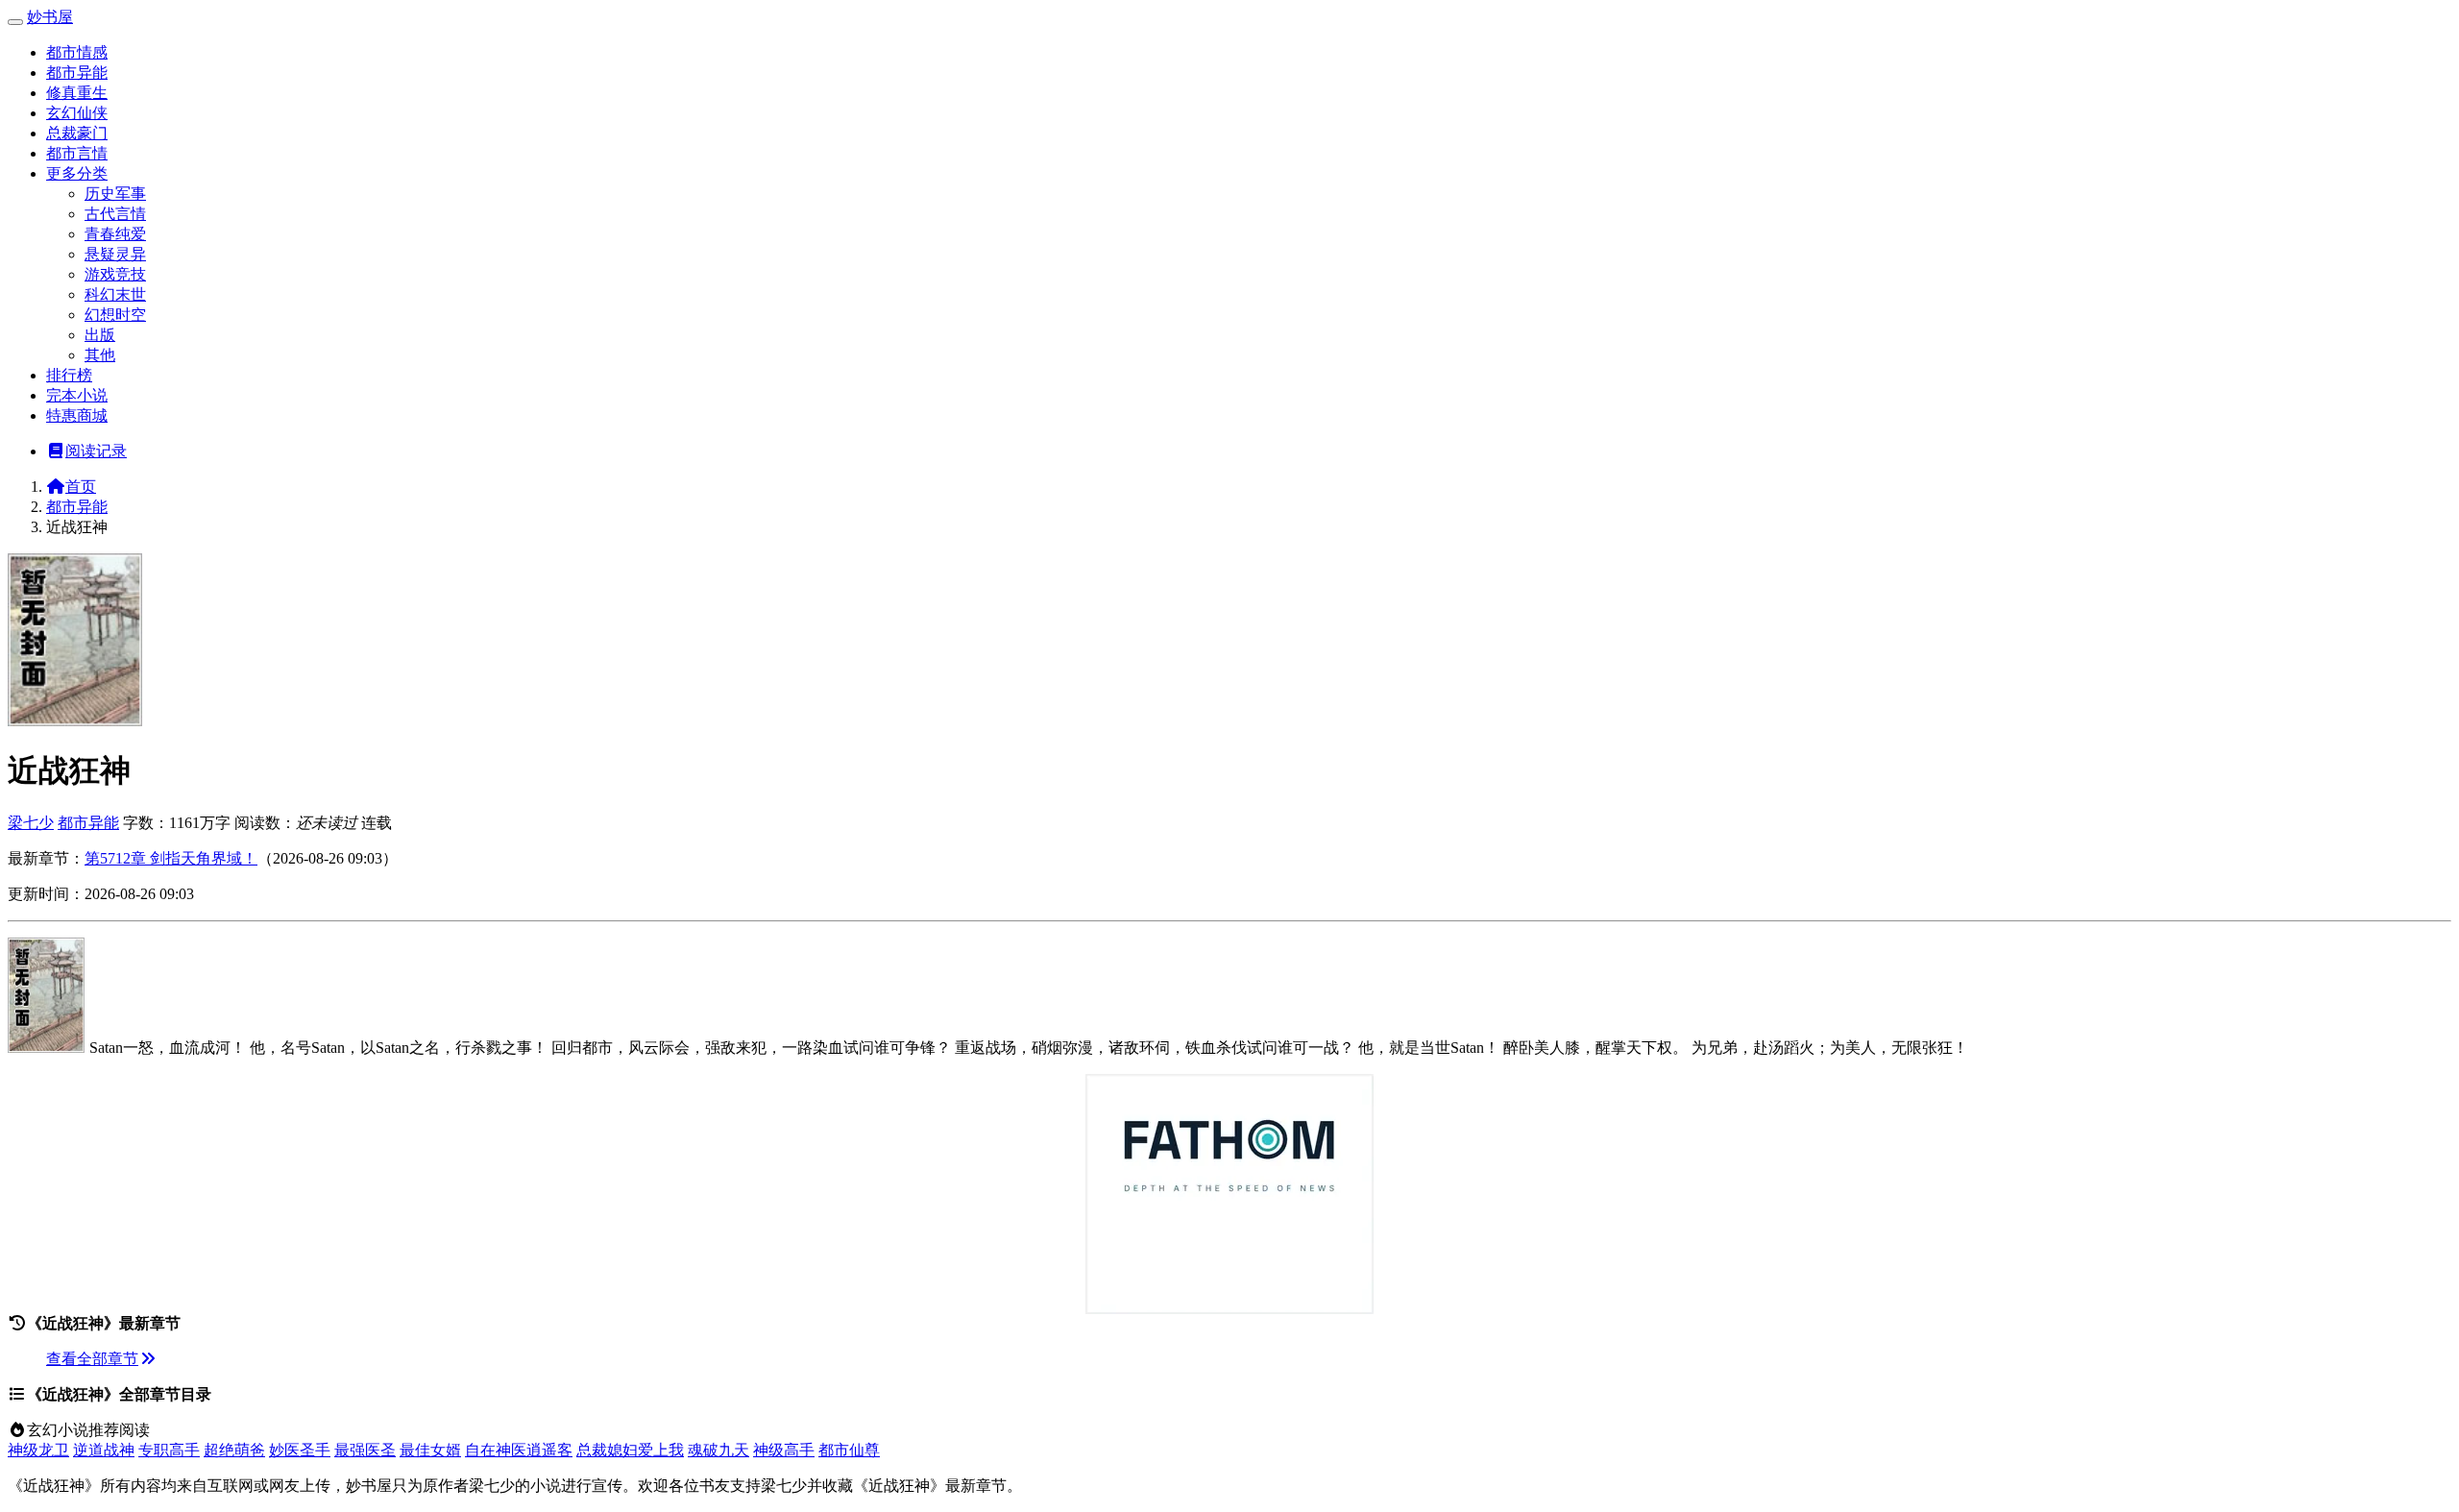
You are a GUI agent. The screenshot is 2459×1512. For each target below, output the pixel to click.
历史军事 (115, 194)
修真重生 (77, 93)
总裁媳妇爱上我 (630, 1450)
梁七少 (31, 823)
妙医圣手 (300, 1450)
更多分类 (77, 173)
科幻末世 (115, 294)
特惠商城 (77, 415)
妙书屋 (50, 17)
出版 (100, 335)
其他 (100, 355)
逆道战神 (104, 1450)
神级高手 (784, 1450)
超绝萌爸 (234, 1450)
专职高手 (169, 1450)
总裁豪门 (77, 133)
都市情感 (77, 52)
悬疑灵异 (115, 254)
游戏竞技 (115, 274)
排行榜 (69, 375)
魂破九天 (718, 1450)
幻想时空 (115, 315)
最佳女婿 (430, 1450)
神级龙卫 (38, 1450)
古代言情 (115, 214)
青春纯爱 (115, 234)
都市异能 (77, 73)
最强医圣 (365, 1450)
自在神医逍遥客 (519, 1450)
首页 (81, 487)
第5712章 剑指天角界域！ (171, 858)
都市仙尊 (849, 1450)
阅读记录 (96, 451)
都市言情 (77, 153)
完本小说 (77, 395)
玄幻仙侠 (77, 113)
